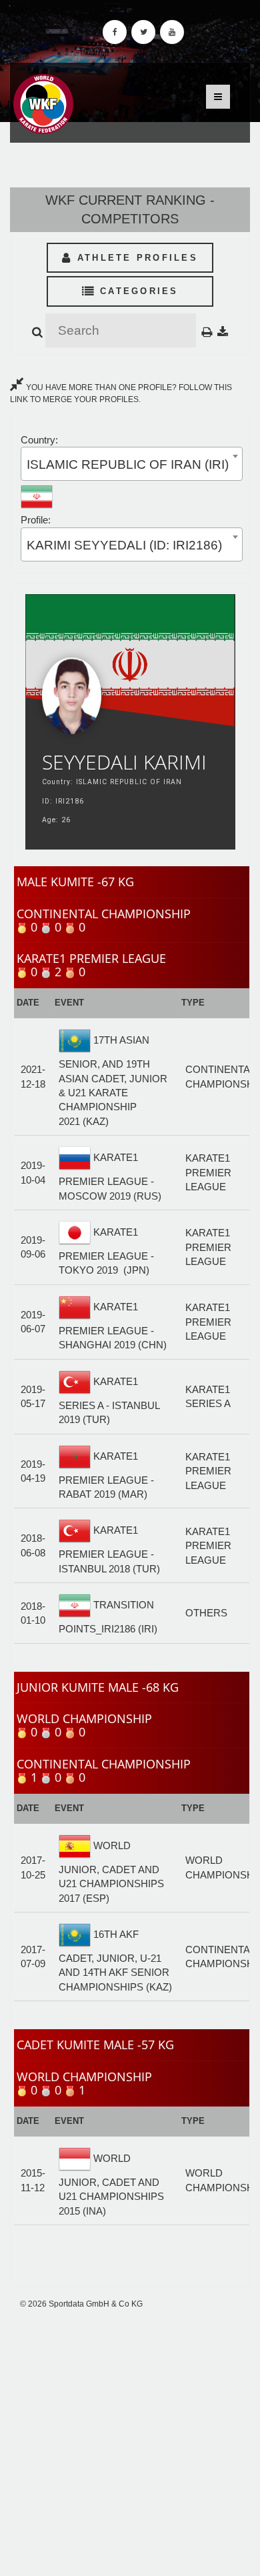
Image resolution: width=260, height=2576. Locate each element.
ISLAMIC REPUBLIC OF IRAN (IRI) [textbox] (128, 464)
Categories (137, 291)
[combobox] (132, 464)
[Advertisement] (130, 2443)
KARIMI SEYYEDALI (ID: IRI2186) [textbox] (124, 545)
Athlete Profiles (135, 258)
